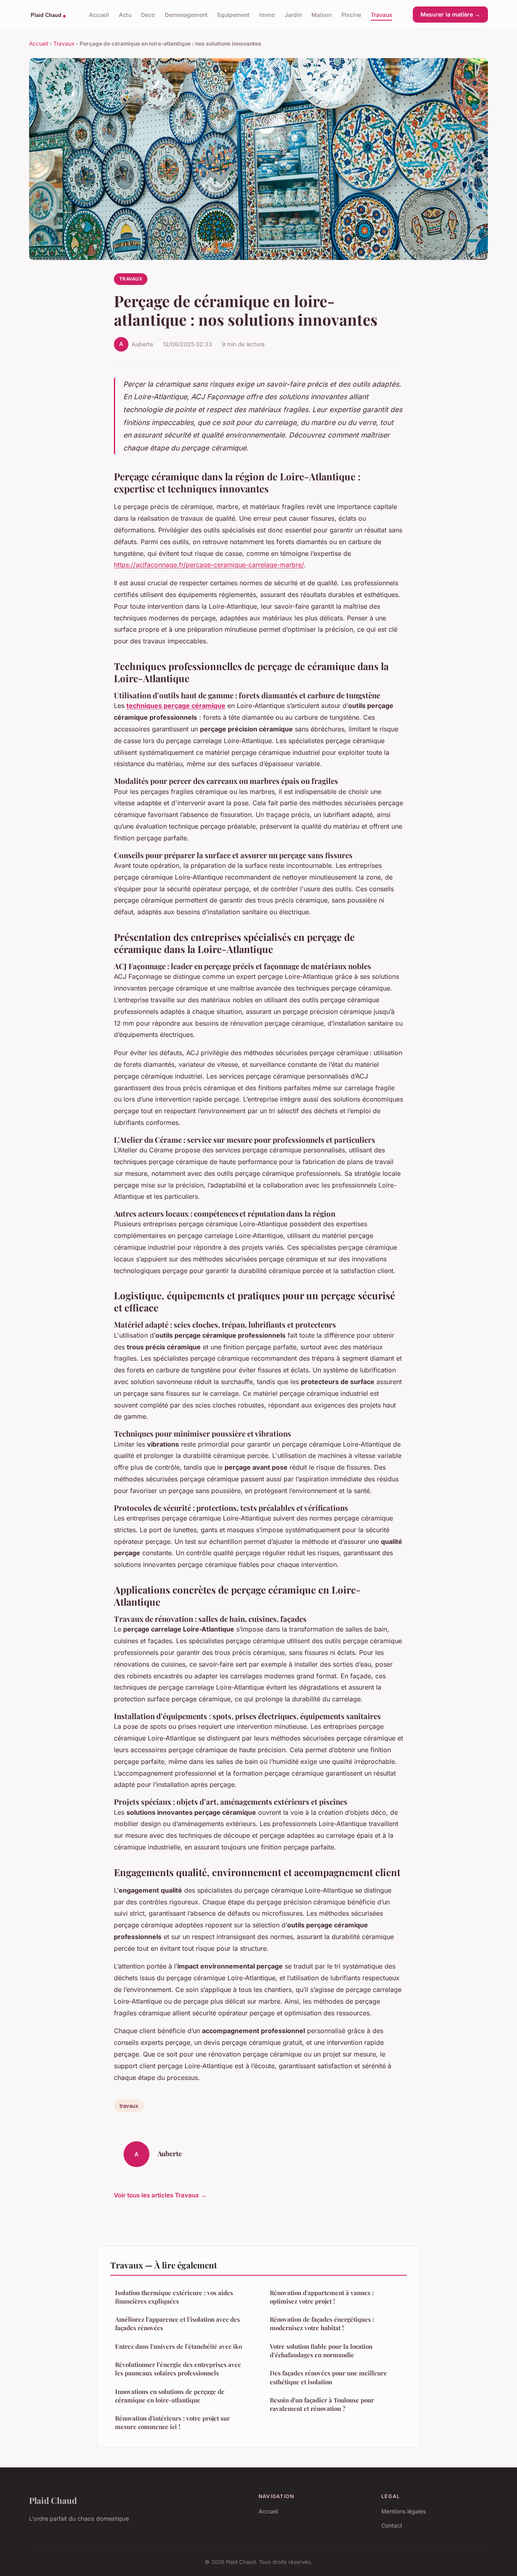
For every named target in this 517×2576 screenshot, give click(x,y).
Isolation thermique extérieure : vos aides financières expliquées (174, 2297)
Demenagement (186, 14)
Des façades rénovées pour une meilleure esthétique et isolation (328, 2377)
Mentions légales (404, 2511)
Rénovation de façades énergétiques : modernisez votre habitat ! (322, 2324)
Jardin (293, 14)
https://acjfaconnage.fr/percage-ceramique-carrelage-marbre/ (209, 565)
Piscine (351, 14)
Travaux (381, 14)
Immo (267, 14)
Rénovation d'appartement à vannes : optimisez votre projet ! (322, 2297)
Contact (392, 2525)
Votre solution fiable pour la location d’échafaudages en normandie (321, 2351)
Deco (148, 14)
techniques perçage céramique (176, 706)
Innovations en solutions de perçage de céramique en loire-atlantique (170, 2396)
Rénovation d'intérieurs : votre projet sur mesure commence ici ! (172, 2422)
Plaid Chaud (53, 2500)
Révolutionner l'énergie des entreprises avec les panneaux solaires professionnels (178, 2369)
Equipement (233, 14)
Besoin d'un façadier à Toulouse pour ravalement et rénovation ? (322, 2404)
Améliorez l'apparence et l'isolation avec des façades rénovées (178, 2324)
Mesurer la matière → (450, 14)
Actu (125, 14)
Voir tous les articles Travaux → (160, 2195)
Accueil (99, 14)
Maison (322, 14)
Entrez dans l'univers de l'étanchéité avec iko (179, 2346)
